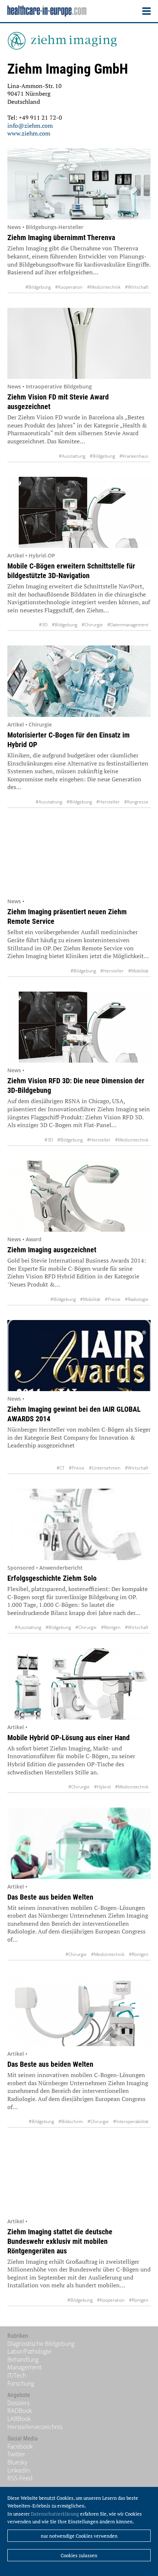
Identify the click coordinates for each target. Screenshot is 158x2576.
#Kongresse (136, 802)
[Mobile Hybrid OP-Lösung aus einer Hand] (79, 1684)
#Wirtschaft (137, 287)
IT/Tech (17, 2375)
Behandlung (23, 2359)
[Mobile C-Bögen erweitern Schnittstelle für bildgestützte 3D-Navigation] (79, 513)
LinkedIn (19, 2470)
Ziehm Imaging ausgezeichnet (52, 1250)
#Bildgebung (38, 287)
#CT (60, 1468)
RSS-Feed (20, 2478)
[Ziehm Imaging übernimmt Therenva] (79, 184)
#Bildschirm (71, 2121)
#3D (43, 625)
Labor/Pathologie (29, 2351)
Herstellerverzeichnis (35, 2427)
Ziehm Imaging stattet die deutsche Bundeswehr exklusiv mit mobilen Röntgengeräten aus (60, 2241)
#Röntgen (111, 1627)
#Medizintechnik (104, 287)
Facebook (20, 2446)
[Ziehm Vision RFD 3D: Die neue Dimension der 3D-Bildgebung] (79, 1027)
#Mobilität (138, 971)
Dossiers (18, 2403)
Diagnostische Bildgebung (41, 2344)
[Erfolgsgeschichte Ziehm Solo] (79, 1524)
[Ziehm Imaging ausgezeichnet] (79, 1196)
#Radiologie (137, 1299)
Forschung (21, 2383)
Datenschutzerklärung (55, 2514)
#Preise (113, 1299)
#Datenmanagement (128, 625)
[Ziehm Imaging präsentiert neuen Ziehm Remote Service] (79, 858)
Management (24, 2367)
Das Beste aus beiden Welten (50, 1897)
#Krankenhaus (134, 456)
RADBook (20, 2411)
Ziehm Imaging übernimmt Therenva (61, 237)
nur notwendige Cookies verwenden (79, 2536)
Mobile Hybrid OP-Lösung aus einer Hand (69, 1738)
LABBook (19, 2419)
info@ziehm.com (30, 126)
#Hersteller (108, 802)
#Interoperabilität (131, 2121)
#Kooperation (69, 287)
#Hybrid (102, 1787)
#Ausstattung (72, 456)
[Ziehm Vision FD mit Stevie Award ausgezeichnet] (79, 344)
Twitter (16, 2454)
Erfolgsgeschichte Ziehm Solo (52, 1578)
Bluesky (17, 2462)
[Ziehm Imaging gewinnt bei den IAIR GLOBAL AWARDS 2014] (79, 1356)
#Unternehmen (105, 1468)
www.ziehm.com (29, 133)
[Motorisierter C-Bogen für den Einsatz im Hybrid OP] (79, 681)
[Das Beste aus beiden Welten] (79, 1843)
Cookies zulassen (79, 2555)
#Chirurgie (92, 625)
